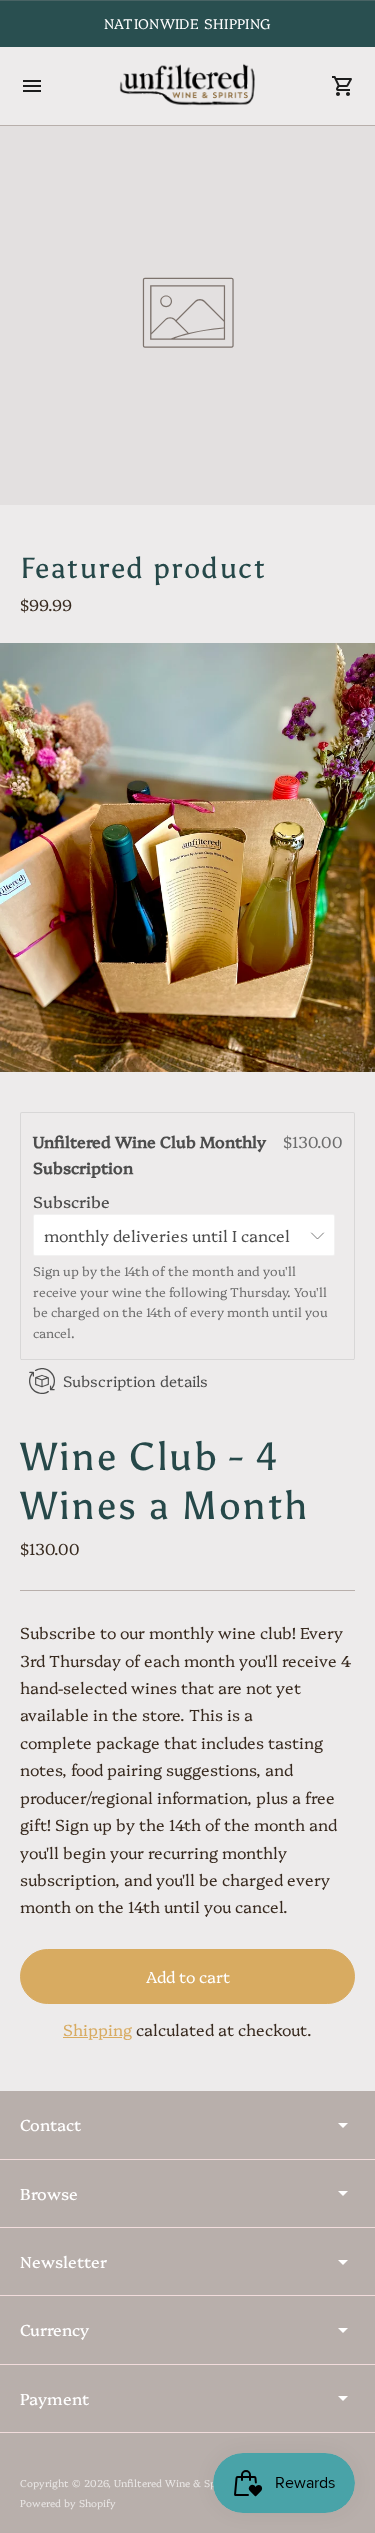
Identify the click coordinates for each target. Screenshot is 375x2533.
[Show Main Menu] (32, 86)
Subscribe (73, 1201)
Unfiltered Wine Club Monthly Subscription (149, 1154)
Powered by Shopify (68, 2503)
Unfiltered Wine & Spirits (175, 2483)
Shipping (97, 2029)
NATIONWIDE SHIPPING (188, 23)
